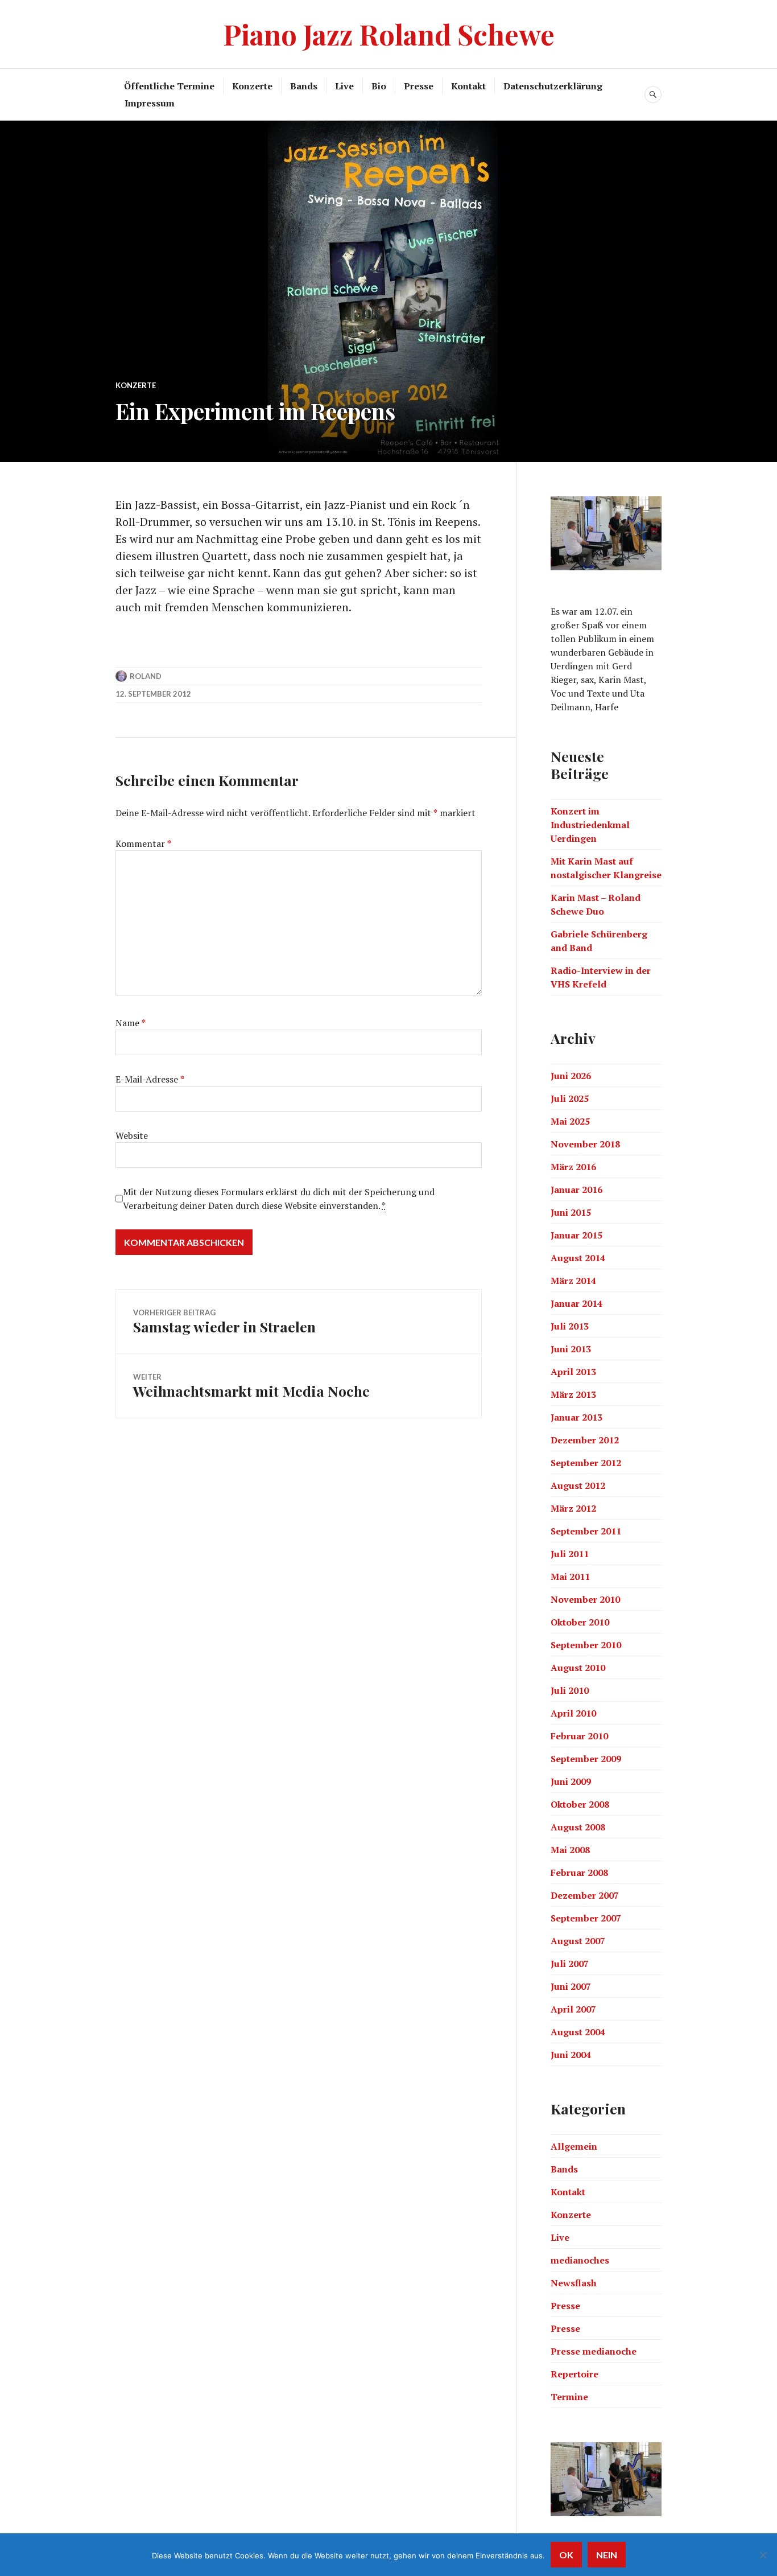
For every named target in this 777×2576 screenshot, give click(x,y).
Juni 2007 (571, 1986)
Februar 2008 (579, 1873)
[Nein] (763, 2555)
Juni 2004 (571, 2055)
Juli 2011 (570, 1554)
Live (344, 86)
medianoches (580, 2260)
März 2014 (573, 1281)
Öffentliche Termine (169, 86)
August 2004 (578, 2032)
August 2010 (578, 1668)
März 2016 (573, 1167)
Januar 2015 (576, 1235)
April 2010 (573, 1713)
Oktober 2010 (580, 1622)
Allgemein (574, 2146)
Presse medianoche (594, 2351)
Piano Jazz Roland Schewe (389, 34)
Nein (607, 2555)
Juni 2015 (571, 1212)
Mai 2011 (570, 1577)
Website (132, 1135)
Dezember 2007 (585, 1895)
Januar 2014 (576, 1303)
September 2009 (586, 1759)
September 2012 (586, 1463)
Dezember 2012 (585, 1440)
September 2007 (586, 1918)
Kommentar (143, 843)
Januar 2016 (576, 1190)
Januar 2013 (576, 1417)
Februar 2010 (579, 1736)
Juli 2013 (570, 1326)
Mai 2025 (570, 1121)
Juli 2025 (570, 1098)
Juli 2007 (570, 1964)
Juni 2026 (571, 1076)
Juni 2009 (571, 1781)
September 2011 (586, 1531)
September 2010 (586, 1645)
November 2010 (585, 1599)
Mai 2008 (570, 1850)
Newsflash (574, 2283)
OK (566, 2555)
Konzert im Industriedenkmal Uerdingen (590, 825)
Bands (304, 86)
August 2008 (578, 1827)
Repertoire (575, 2374)
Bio (379, 86)
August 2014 (578, 1258)
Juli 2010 (570, 1690)
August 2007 (578, 1941)
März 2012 (573, 1508)
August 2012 (578, 1485)
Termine (569, 2397)
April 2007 (573, 2009)
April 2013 (573, 1372)
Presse (419, 86)
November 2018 (585, 1144)
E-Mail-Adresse (150, 1079)
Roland (146, 676)
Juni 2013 (571, 1349)
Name (131, 1023)
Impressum (150, 103)
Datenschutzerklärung (553, 86)
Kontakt (468, 86)
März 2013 (573, 1394)
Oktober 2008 (580, 1804)
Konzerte (252, 86)
